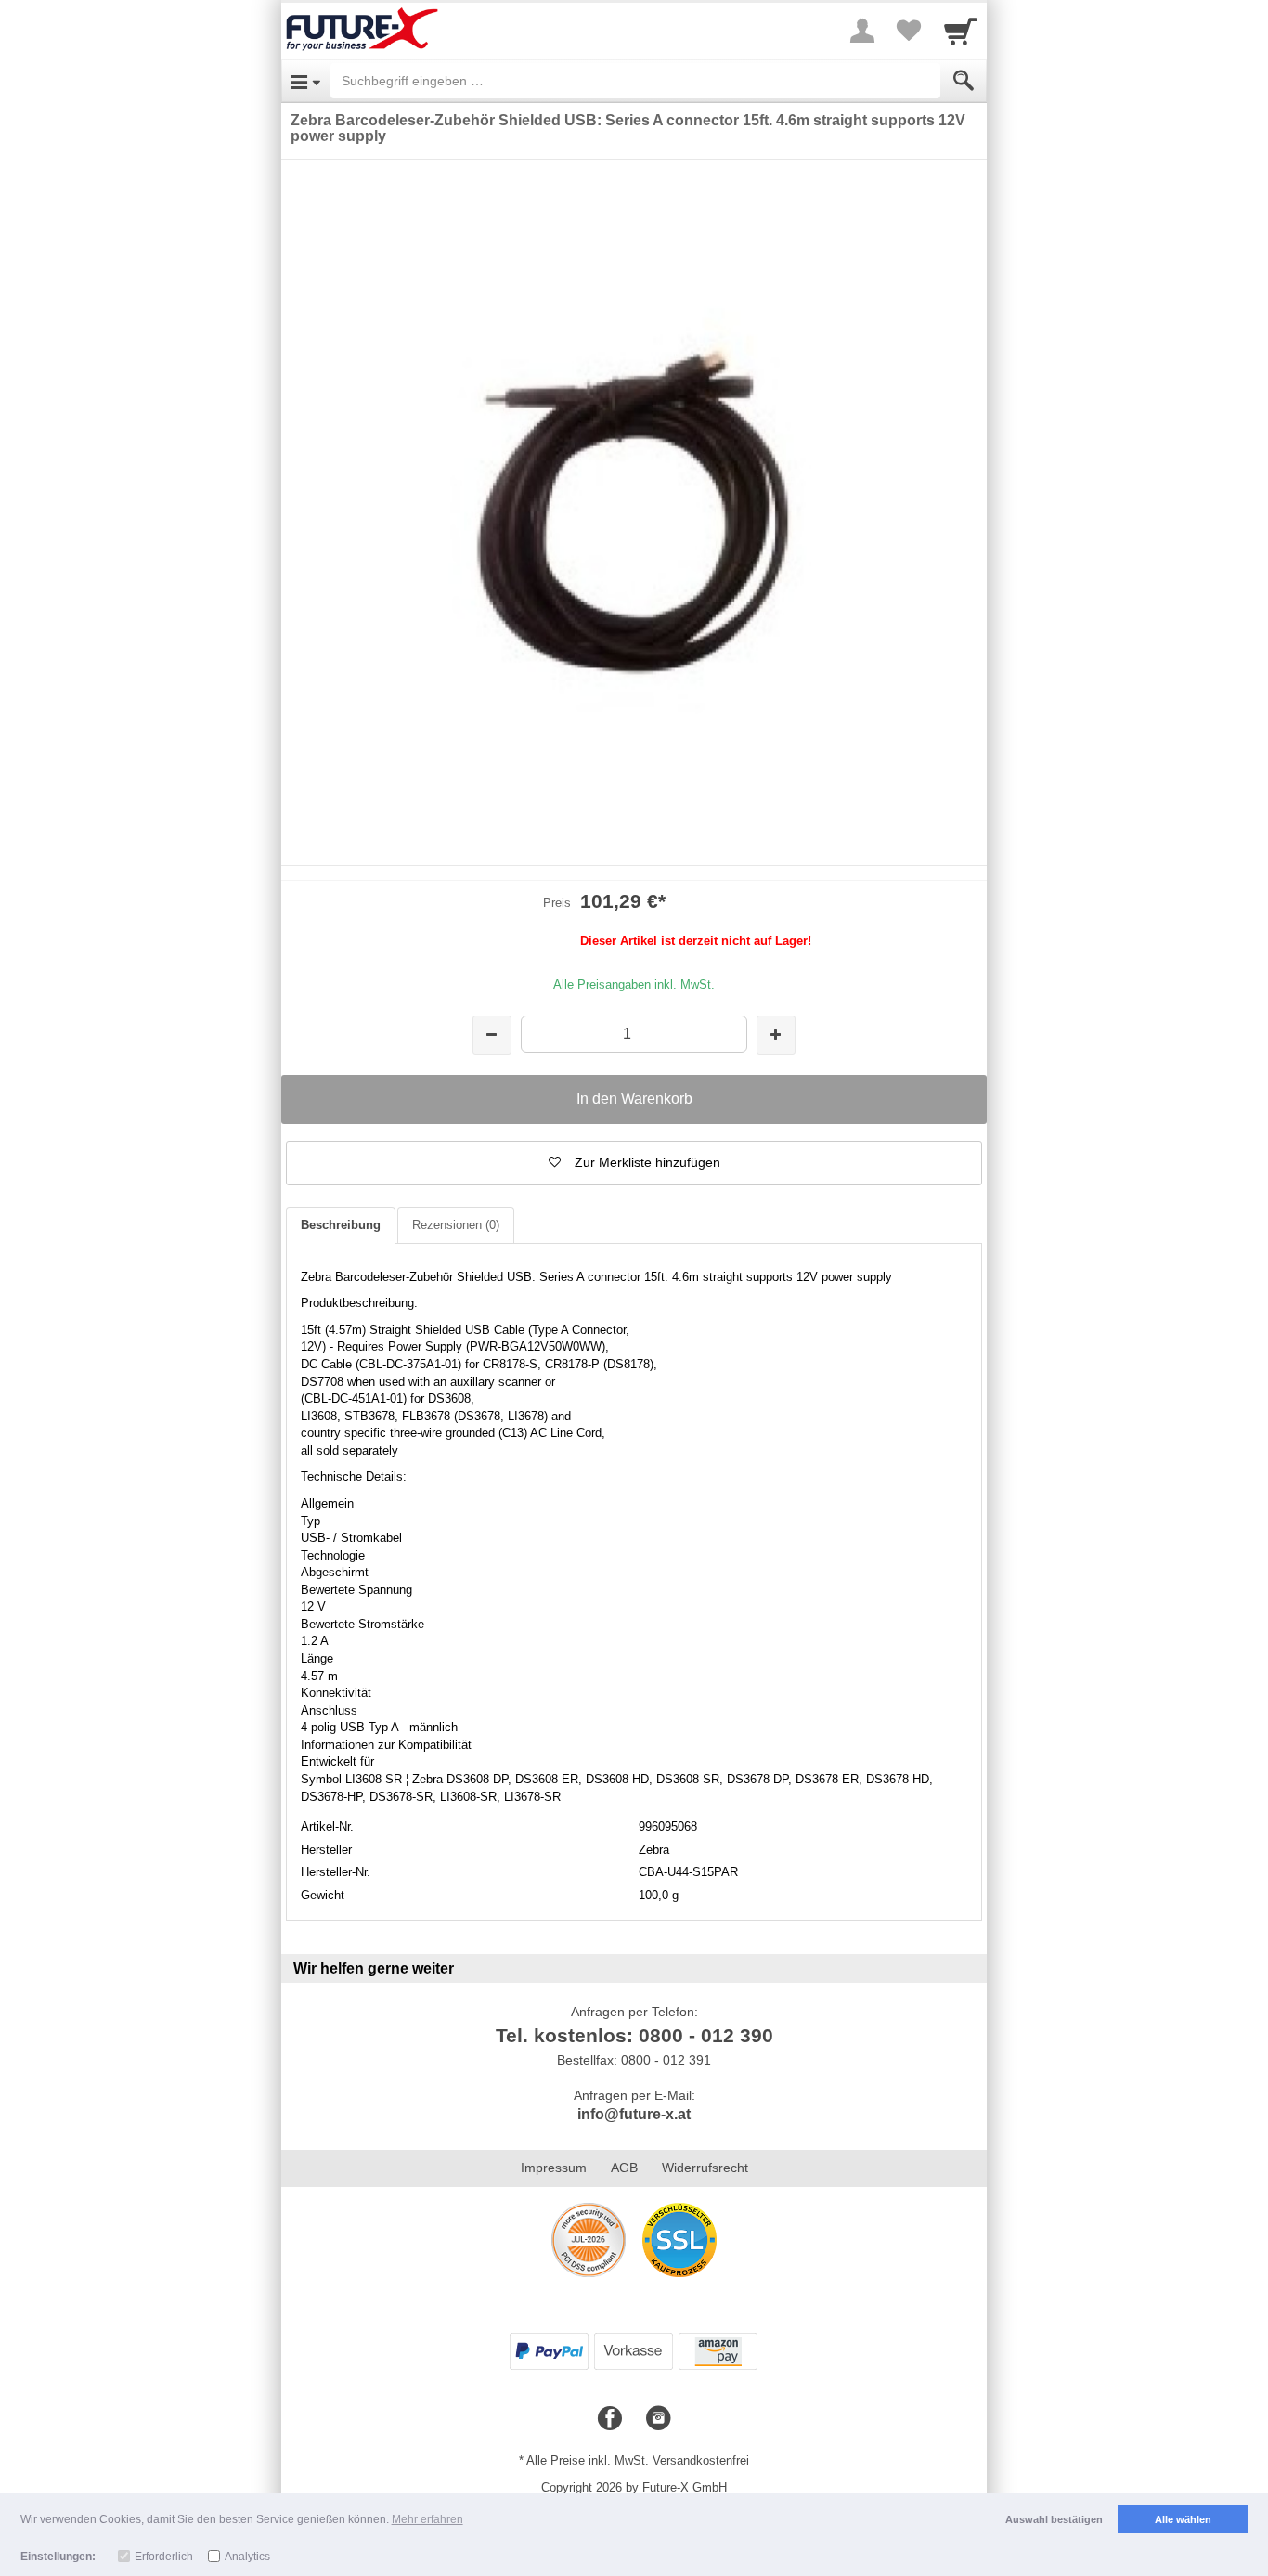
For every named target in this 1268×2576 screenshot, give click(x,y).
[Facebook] (610, 2419)
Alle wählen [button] (1183, 2519)
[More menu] (862, 31)
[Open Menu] (306, 81)
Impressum (554, 2168)
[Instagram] (658, 2419)
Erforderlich (164, 2557)
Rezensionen (456, 1225)
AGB (624, 2168)
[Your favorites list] (909, 31)
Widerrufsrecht (705, 2168)
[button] (634, 1163)
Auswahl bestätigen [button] (1054, 2519)
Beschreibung (341, 1225)
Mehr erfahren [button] (427, 2519)
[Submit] (964, 81)
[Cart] (961, 31)
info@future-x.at (634, 2114)
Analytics (247, 2557)
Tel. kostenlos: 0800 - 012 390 (634, 2035)
